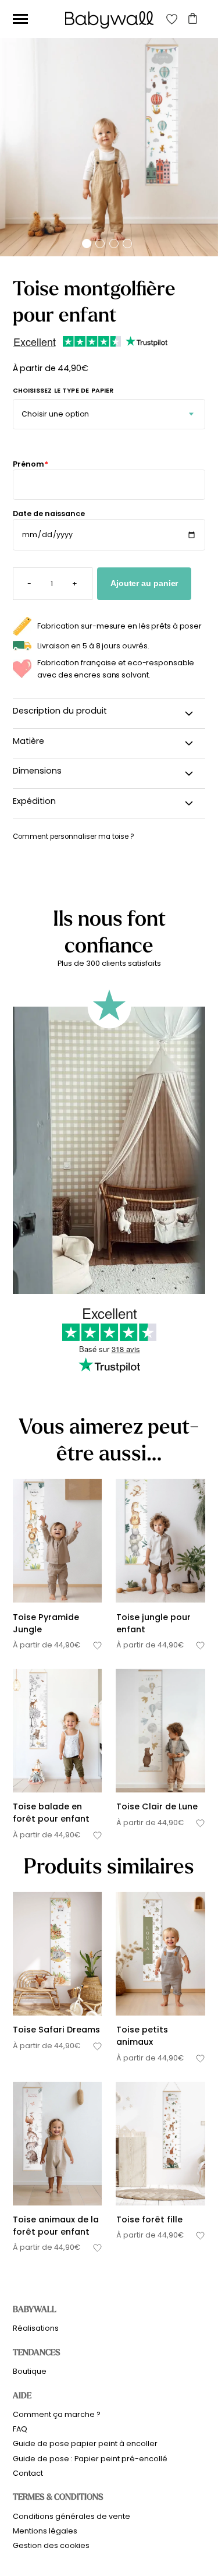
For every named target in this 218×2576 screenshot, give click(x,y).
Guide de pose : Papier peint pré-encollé (90, 2459)
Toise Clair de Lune (157, 1806)
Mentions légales (45, 2531)
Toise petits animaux (142, 2036)
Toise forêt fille (149, 2219)
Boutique (30, 2371)
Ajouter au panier (144, 583)
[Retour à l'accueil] (109, 20)
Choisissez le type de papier (63, 391)
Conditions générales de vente (72, 2516)
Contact (28, 2473)
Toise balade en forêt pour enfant (51, 1813)
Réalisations (36, 2328)
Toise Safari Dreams (56, 2030)
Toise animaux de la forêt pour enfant (56, 2226)
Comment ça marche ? (57, 2414)
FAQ (20, 2429)
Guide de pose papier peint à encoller (85, 2443)
